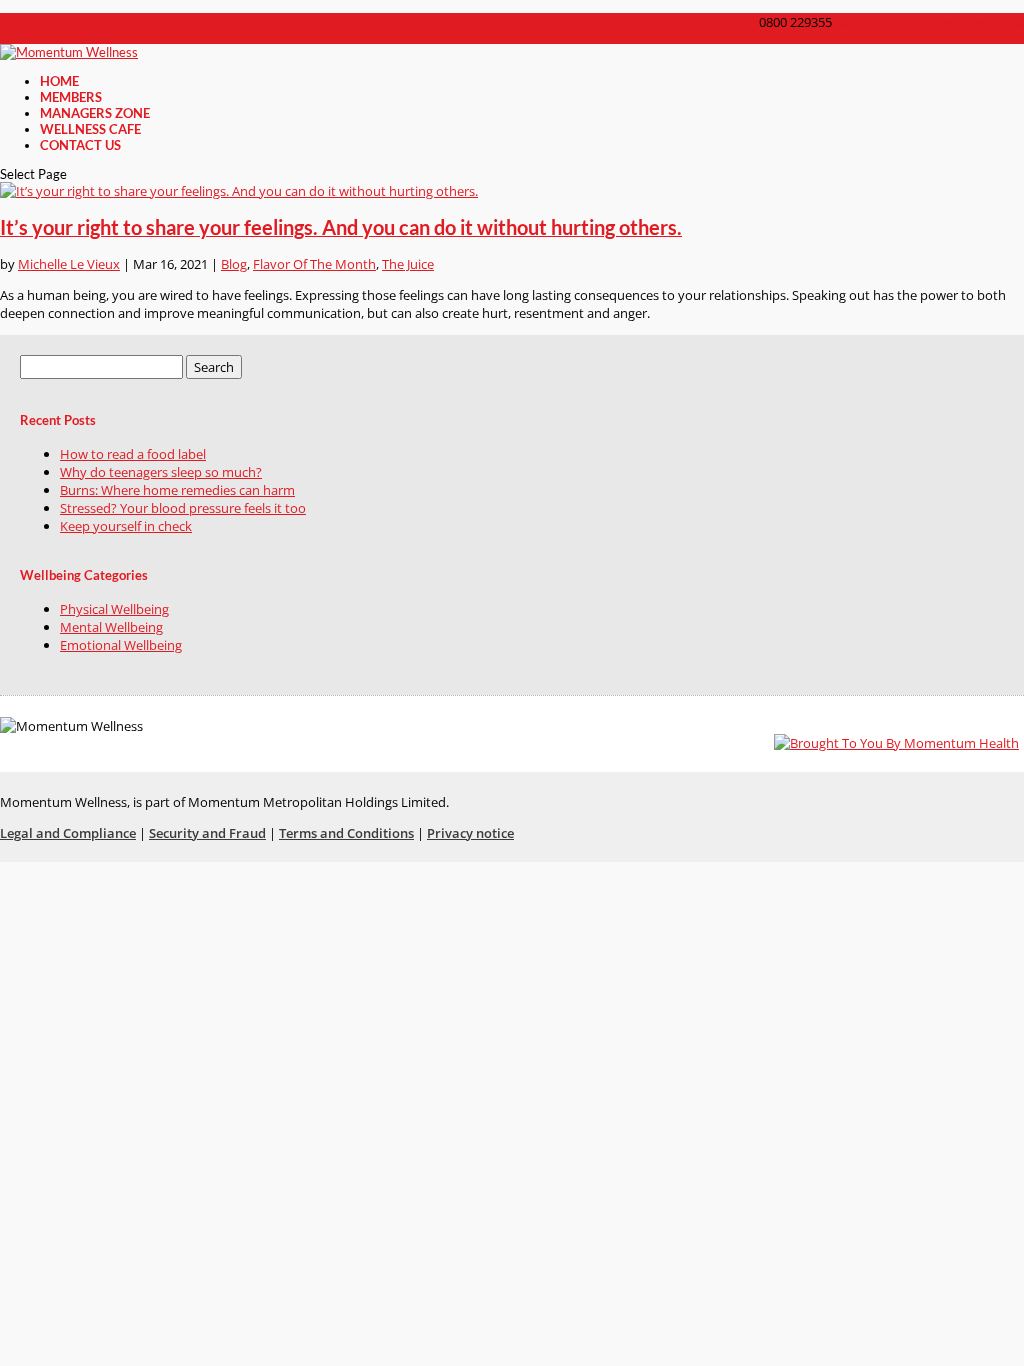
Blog (234, 264)
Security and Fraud (207, 833)
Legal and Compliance (68, 833)
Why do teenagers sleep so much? (161, 472)
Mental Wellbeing (111, 627)
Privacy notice (470, 833)
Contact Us (80, 145)
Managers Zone (95, 113)
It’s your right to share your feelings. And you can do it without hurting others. (341, 227)
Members (71, 97)
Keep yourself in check (126, 526)
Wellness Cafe (90, 129)
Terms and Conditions (346, 833)
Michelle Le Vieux (69, 264)
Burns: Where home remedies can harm (177, 490)
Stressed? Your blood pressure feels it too (183, 508)
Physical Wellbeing (114, 609)
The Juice (408, 264)
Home (59, 81)
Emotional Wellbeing (121, 645)
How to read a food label (133, 454)
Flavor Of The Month (314, 264)
